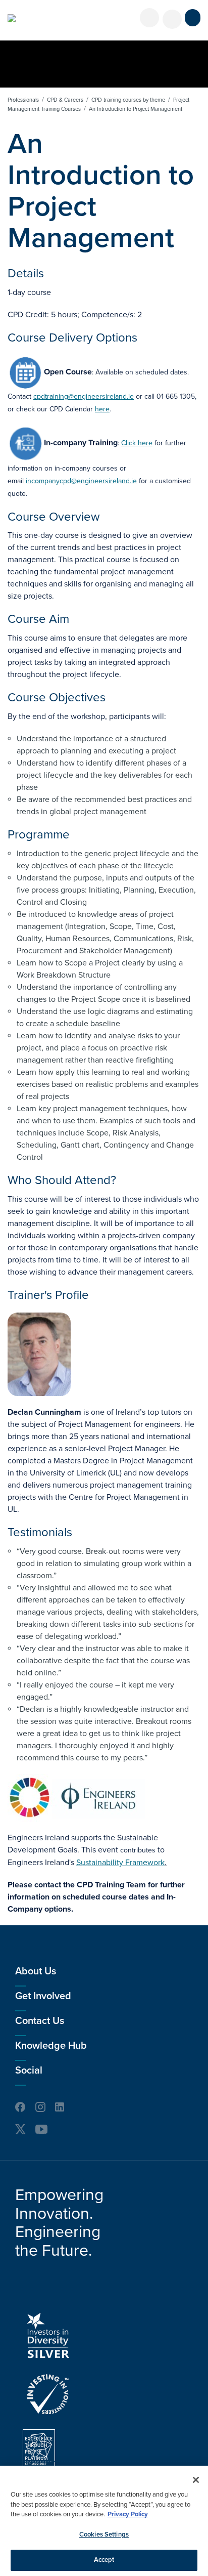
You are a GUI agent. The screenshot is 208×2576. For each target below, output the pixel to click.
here (102, 409)
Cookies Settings (104, 2535)
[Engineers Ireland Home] (12, 18)
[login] (149, 18)
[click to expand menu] (193, 18)
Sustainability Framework (120, 1863)
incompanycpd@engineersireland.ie (81, 481)
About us (36, 1971)
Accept (104, 2560)
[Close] (196, 2480)
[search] (172, 19)
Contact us (40, 2021)
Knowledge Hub (51, 2046)
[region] (104, 2521)
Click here (137, 443)
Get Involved (43, 1996)
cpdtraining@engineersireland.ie (84, 396)
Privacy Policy (128, 2514)
